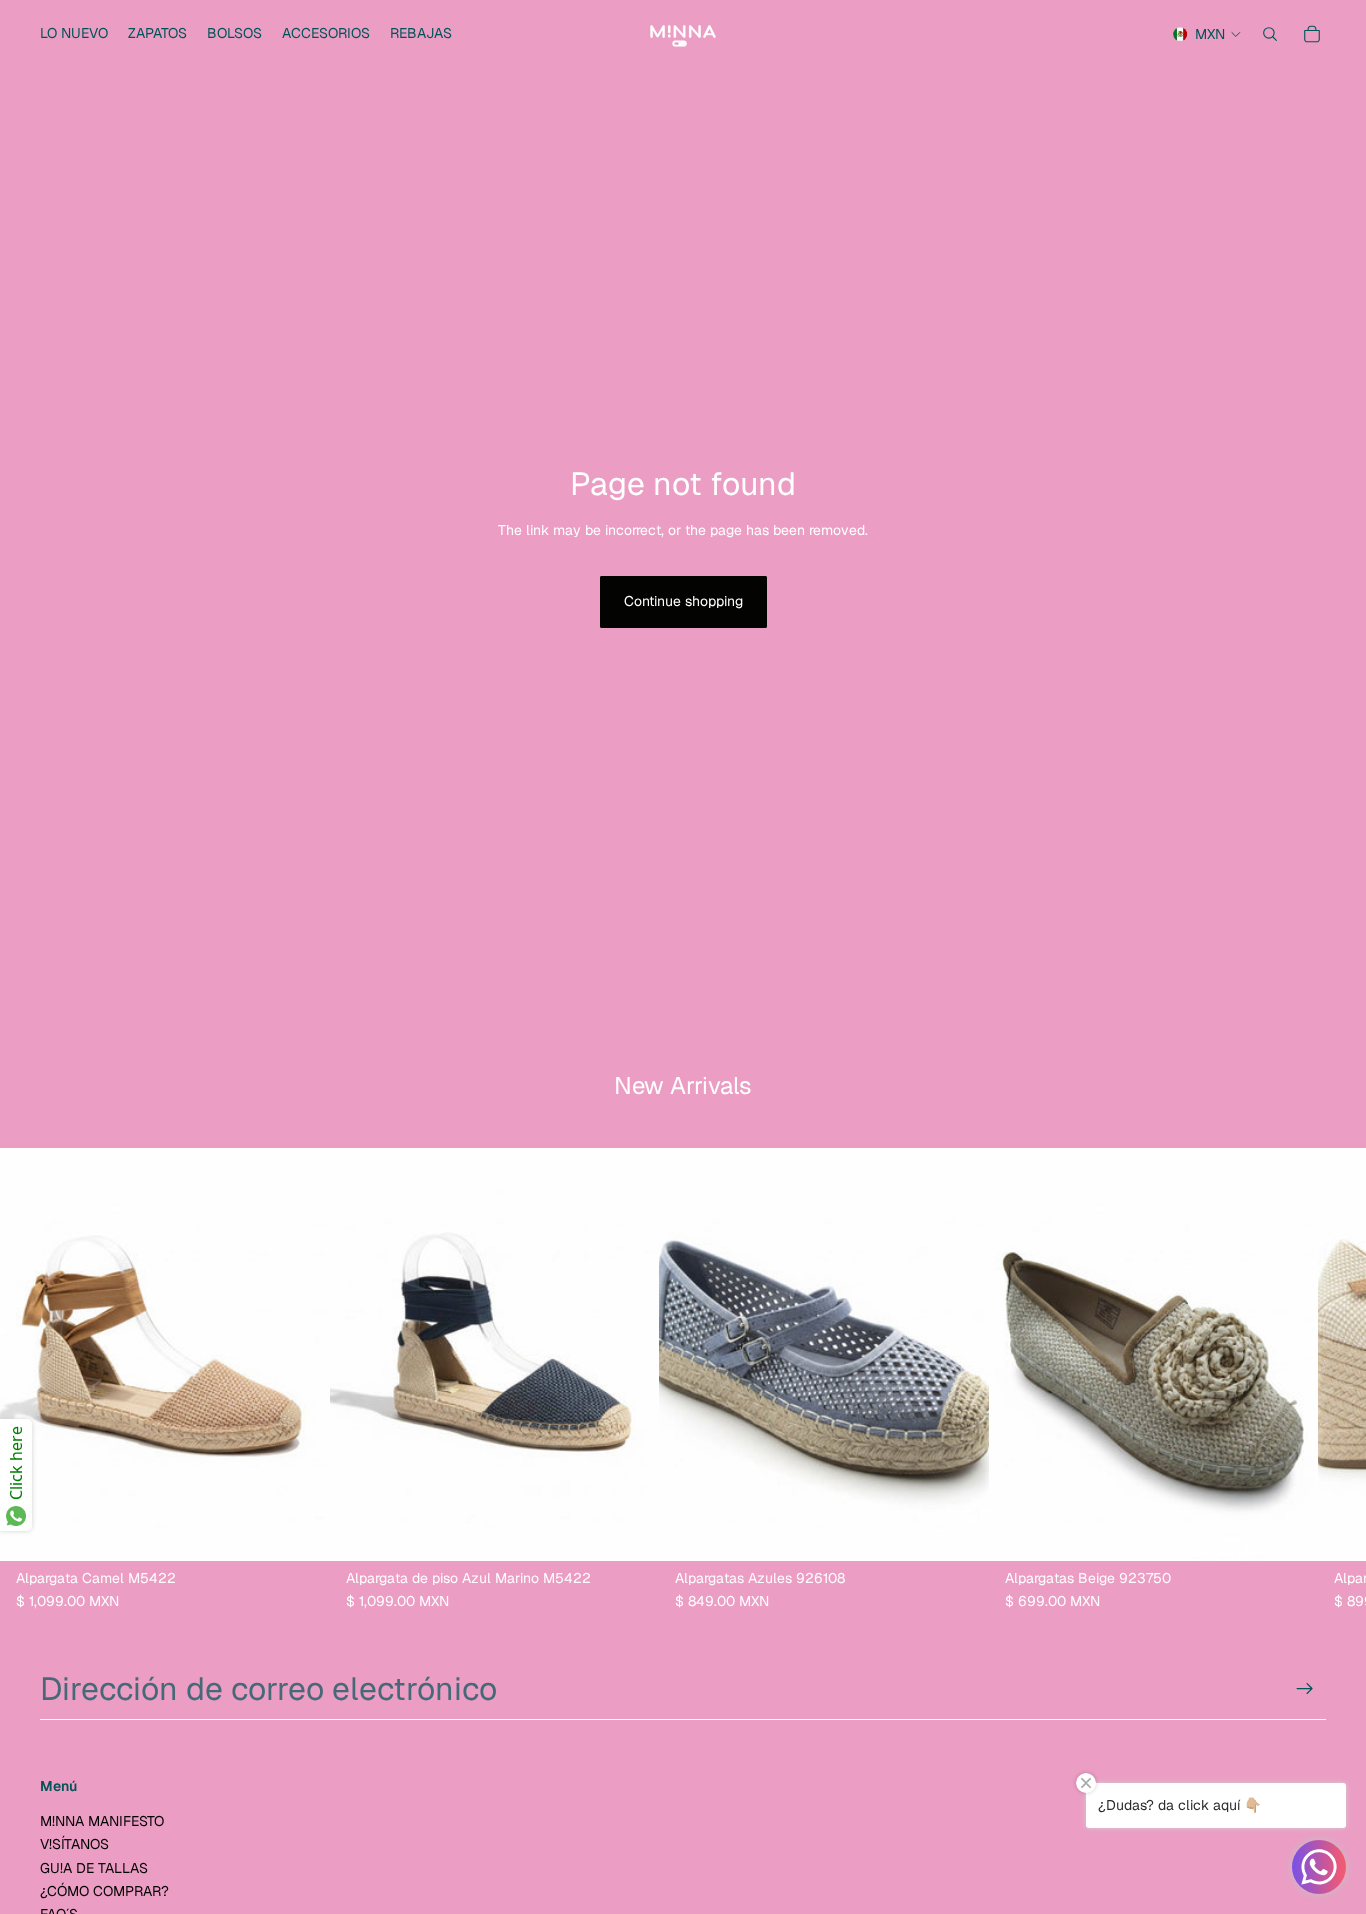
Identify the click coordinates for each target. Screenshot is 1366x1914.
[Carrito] (1312, 34)
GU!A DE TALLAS (94, 1868)
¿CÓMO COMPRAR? (104, 1891)
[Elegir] (299, 1529)
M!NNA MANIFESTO (102, 1821)
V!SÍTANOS (74, 1845)
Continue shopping (683, 601)
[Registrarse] (1305, 1689)
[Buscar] (1270, 34)
